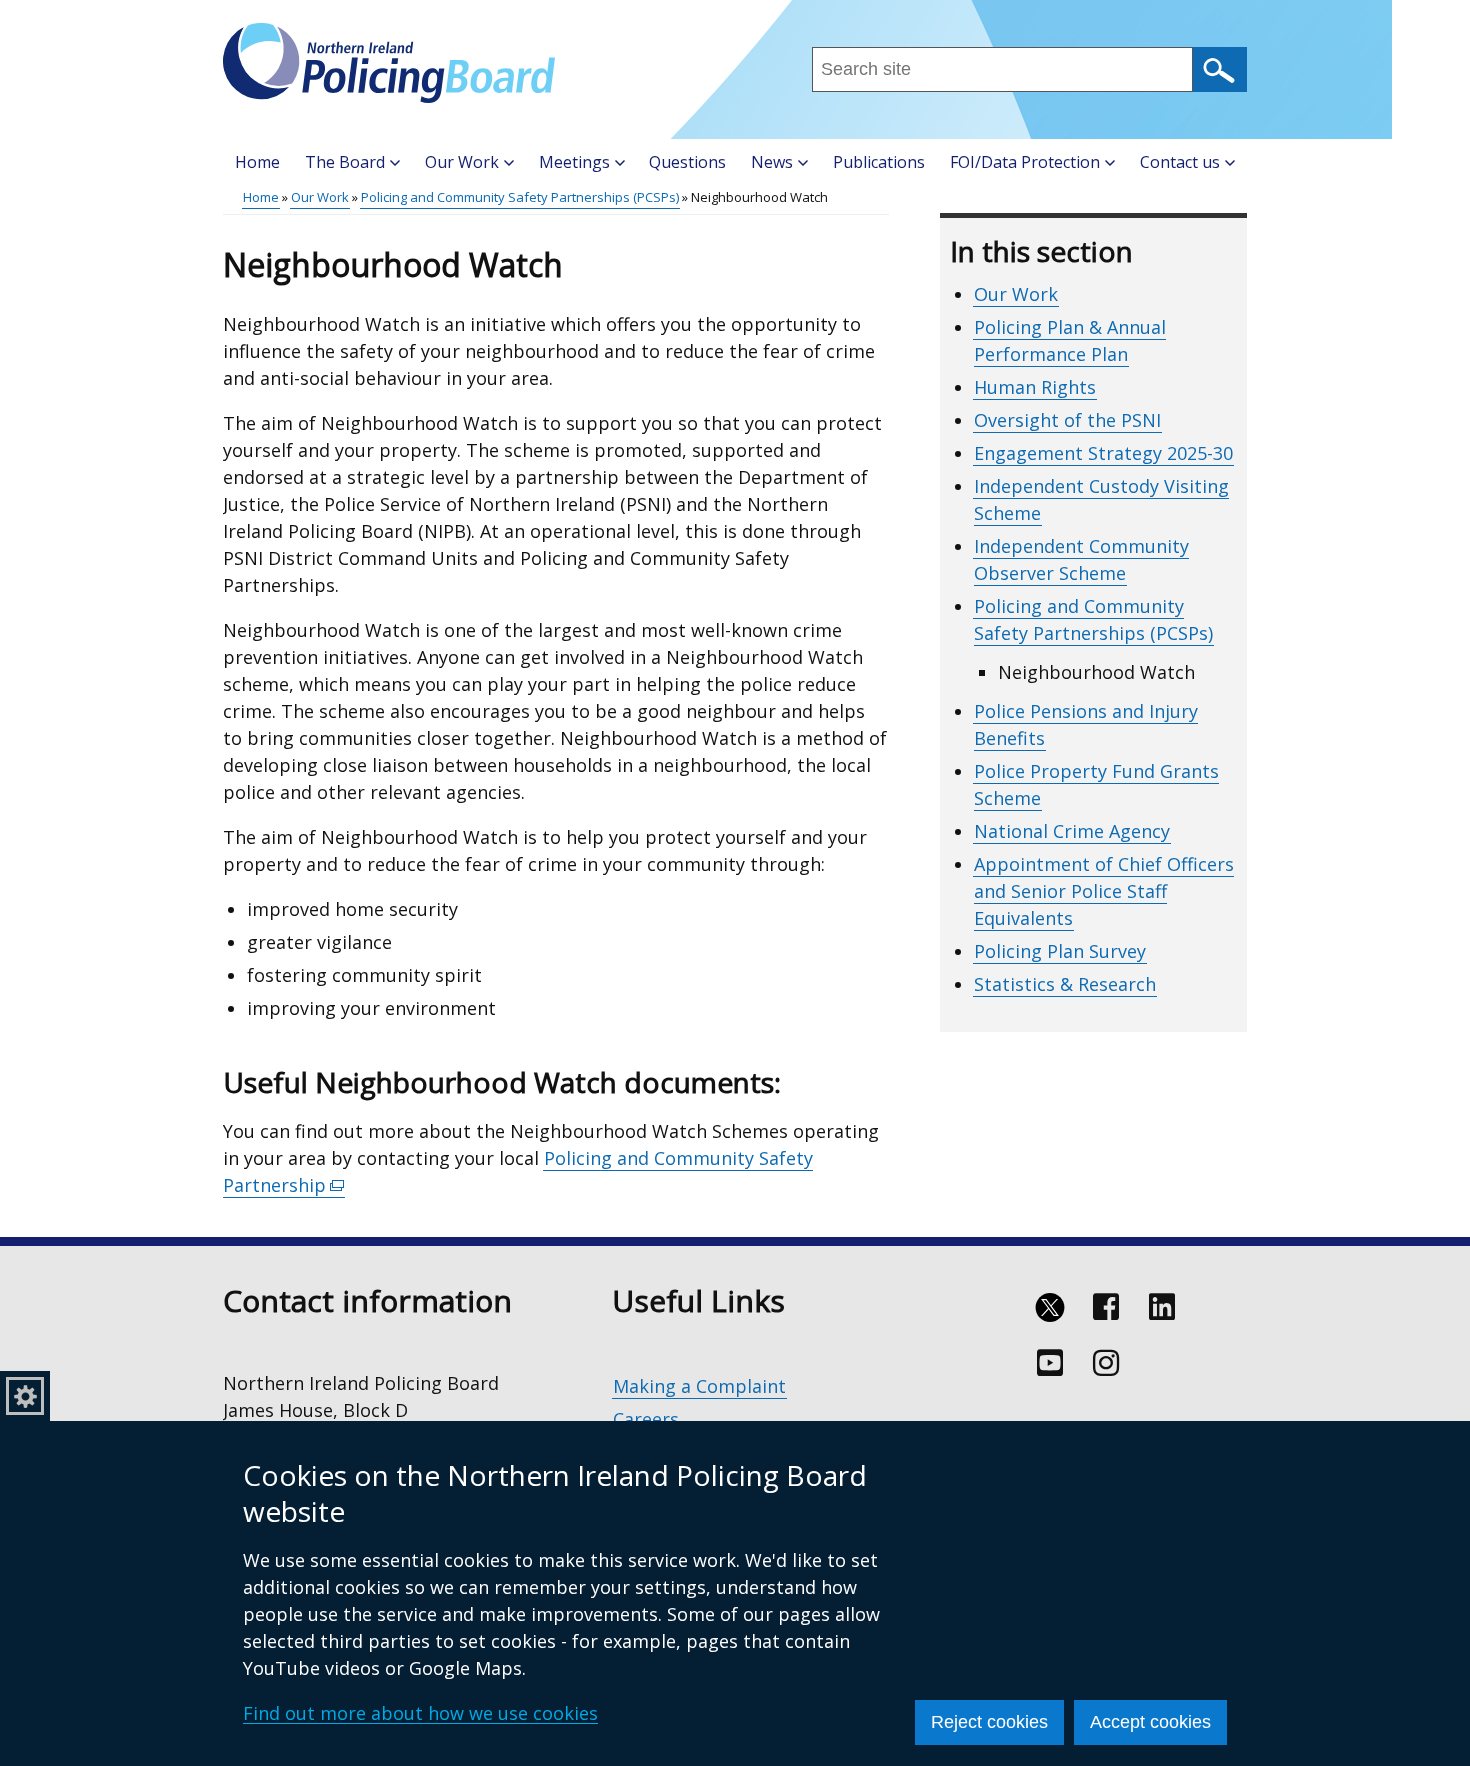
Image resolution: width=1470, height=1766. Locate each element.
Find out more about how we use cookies (420, 1713)
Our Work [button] (462, 162)
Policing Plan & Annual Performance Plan (1070, 340)
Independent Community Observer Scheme (1081, 559)
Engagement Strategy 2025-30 (1103, 453)
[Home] (389, 63)
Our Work (320, 197)
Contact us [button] (1180, 162)
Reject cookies (989, 1722)
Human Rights (1035, 387)
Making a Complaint (699, 1386)
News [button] (772, 162)
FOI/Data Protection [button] (1025, 162)
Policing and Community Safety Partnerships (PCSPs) (520, 197)
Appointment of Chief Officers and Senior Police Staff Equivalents (1104, 891)
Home (257, 162)
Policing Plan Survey (1060, 951)
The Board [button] (345, 162)
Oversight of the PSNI (1067, 420)
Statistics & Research (1065, 984)
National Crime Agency (1072, 831)
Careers (646, 1419)
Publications (879, 162)
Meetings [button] (574, 162)
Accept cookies (1150, 1722)
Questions (687, 162)
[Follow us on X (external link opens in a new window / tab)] (1050, 1307)
